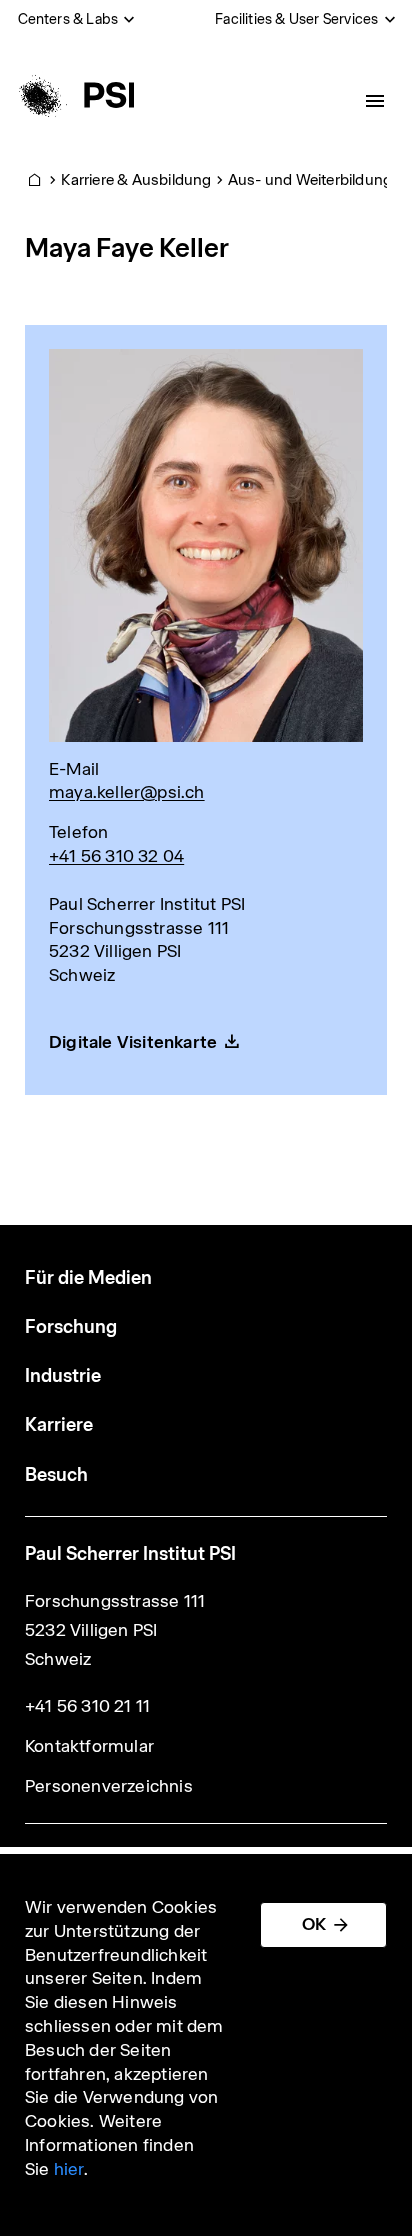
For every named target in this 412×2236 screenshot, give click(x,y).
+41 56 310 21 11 (87, 1706)
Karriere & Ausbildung (136, 179)
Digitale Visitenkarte (133, 1042)
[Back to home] (73, 95)
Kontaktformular (89, 1746)
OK (314, 1924)
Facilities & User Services (296, 19)
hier (69, 2169)
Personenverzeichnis (109, 1786)
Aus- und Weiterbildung (310, 179)
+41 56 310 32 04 (116, 856)
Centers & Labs (68, 19)
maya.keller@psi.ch (127, 792)
